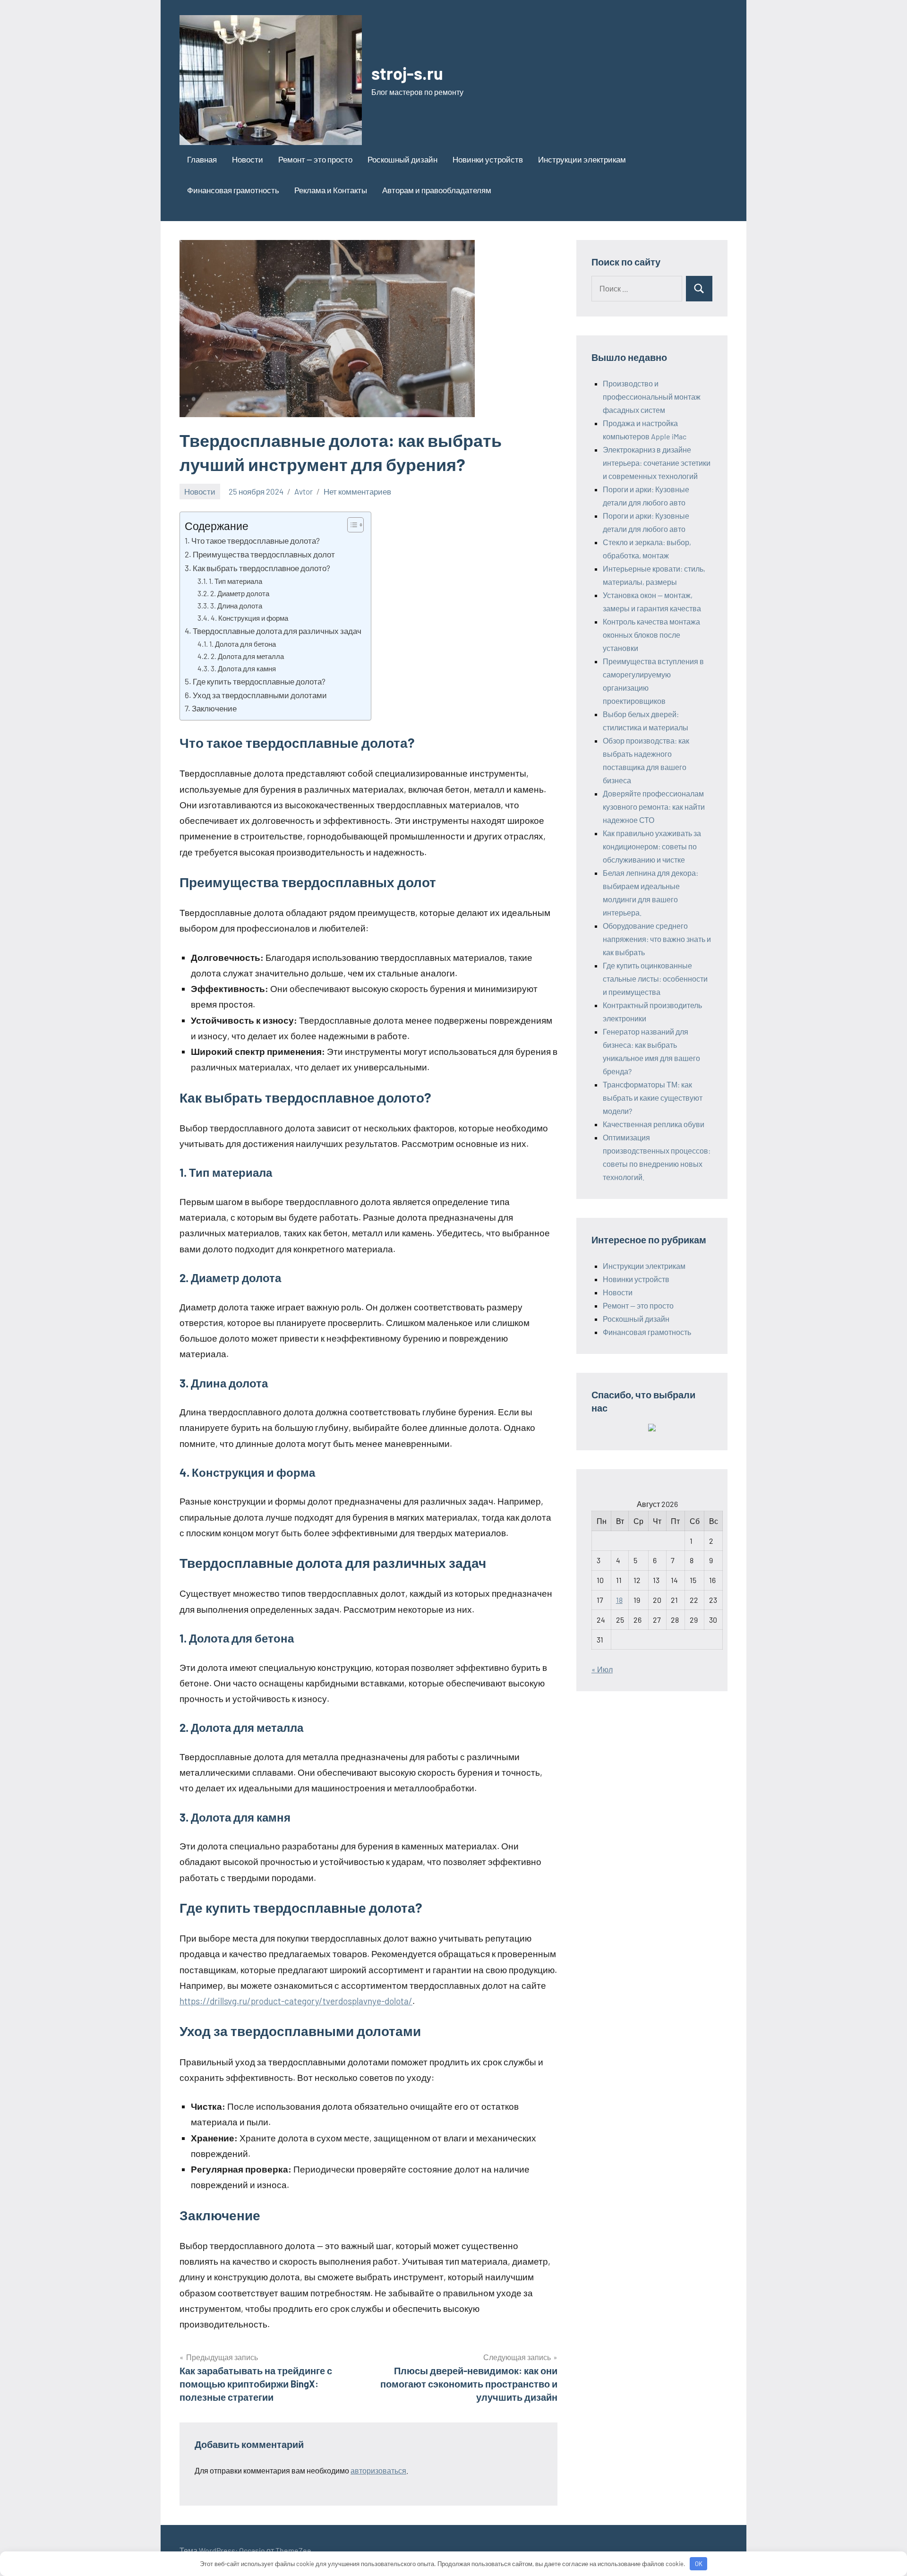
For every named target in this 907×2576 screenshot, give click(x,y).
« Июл (602, 1669)
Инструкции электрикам (582, 159)
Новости (248, 159)
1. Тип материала (235, 581)
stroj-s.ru (407, 73)
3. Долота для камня (243, 668)
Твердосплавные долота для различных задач (277, 631)
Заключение (214, 708)
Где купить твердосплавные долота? (259, 681)
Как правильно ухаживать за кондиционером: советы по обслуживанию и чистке (652, 846)
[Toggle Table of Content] (351, 525)
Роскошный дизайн (402, 159)
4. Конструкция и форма (249, 618)
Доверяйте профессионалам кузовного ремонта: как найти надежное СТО (654, 807)
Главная (202, 159)
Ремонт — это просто (315, 159)
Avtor (304, 491)
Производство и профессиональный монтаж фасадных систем (652, 397)
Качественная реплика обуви (654, 1124)
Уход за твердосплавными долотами (260, 695)
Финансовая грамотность (233, 190)
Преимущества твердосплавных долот (264, 554)
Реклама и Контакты (331, 190)
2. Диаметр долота (240, 593)
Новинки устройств (488, 159)
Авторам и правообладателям (437, 190)
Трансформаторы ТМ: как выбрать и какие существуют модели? (653, 1098)
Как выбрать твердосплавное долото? (261, 568)
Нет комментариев (357, 491)
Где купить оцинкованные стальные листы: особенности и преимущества (655, 979)
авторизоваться (378, 2470)
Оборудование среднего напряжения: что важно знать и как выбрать (657, 939)
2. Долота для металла (247, 656)
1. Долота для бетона (243, 644)
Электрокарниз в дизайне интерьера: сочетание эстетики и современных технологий (657, 463)
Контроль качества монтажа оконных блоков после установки (651, 635)
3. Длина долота (236, 606)
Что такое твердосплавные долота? (256, 540)
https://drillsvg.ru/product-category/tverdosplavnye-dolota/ (296, 2001)
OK (699, 2564)
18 (619, 1600)
